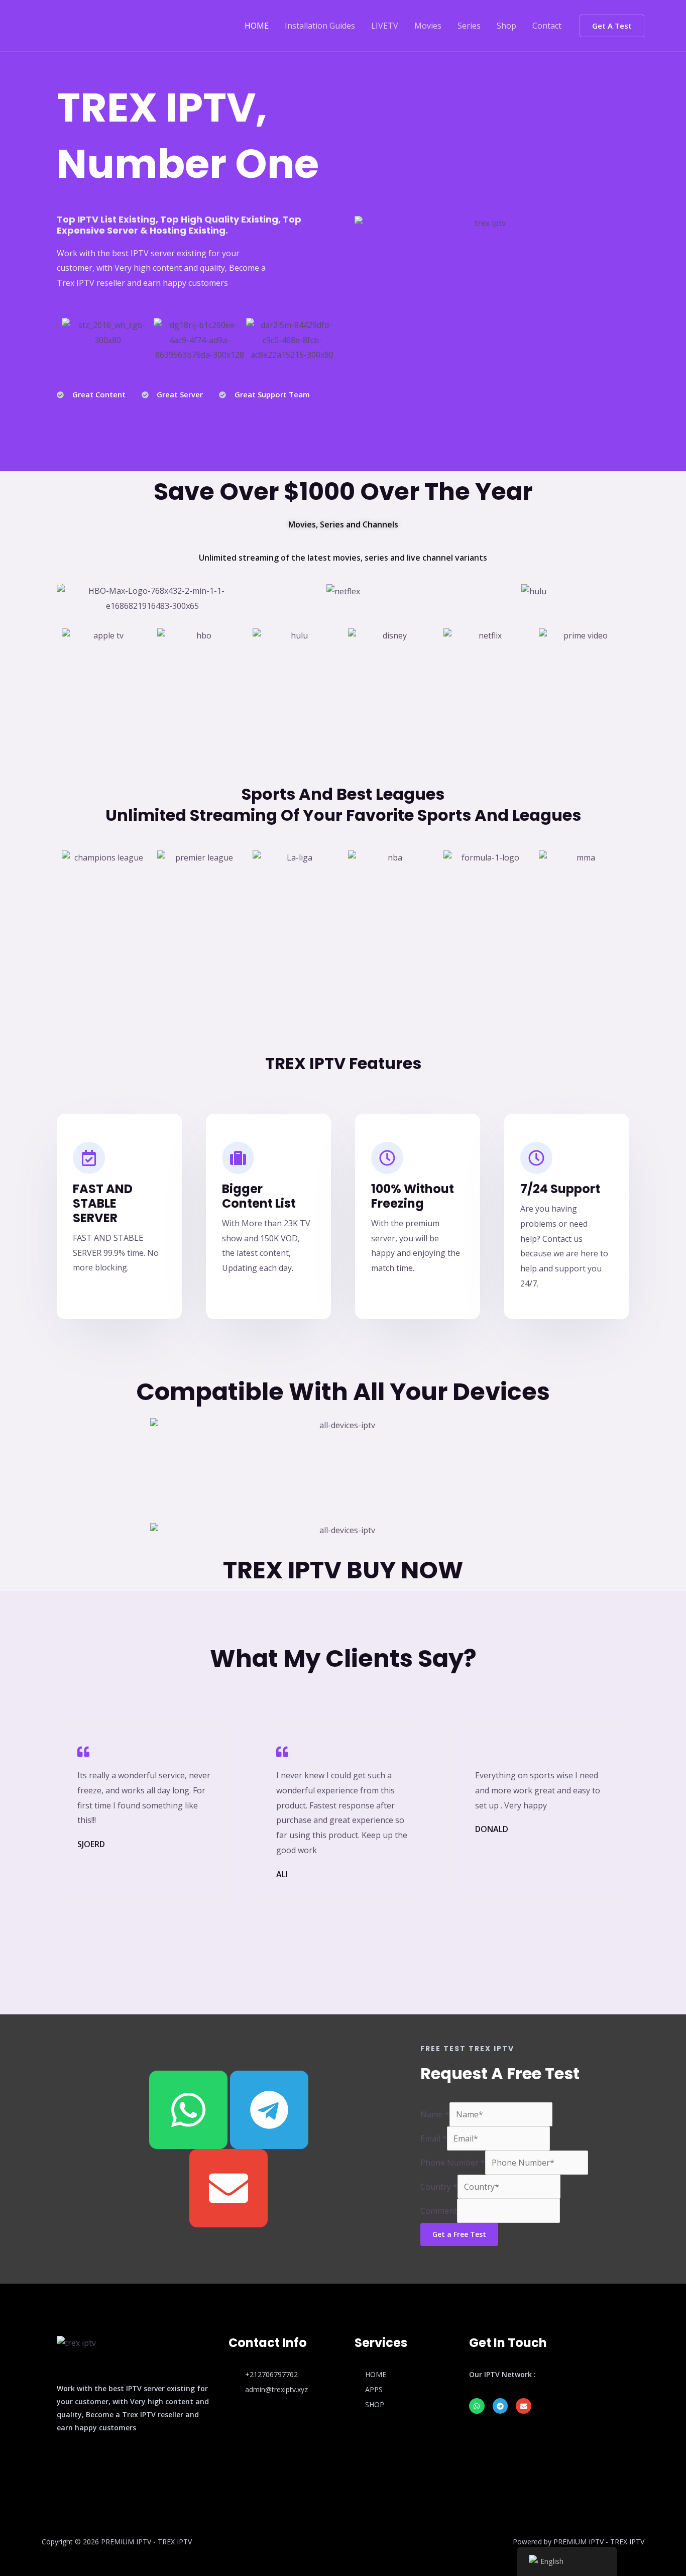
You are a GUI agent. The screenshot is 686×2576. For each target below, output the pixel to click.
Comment (439, 2211)
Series (469, 26)
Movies (428, 26)
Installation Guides (320, 26)
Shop (506, 26)
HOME (257, 26)
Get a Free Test (459, 2234)
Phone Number (453, 2163)
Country (439, 2187)
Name (435, 2114)
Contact (547, 26)
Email (434, 2138)
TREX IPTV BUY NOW (343, 1570)
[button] (612, 26)
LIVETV (385, 26)
